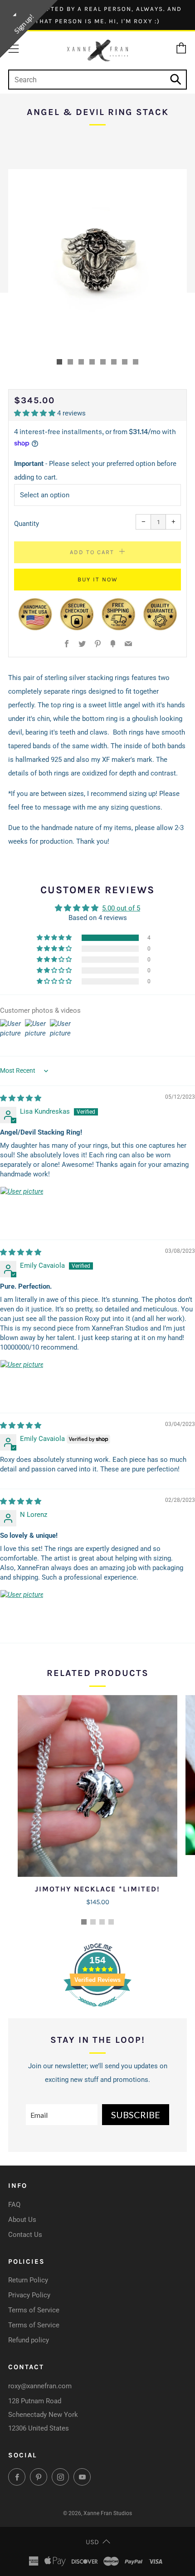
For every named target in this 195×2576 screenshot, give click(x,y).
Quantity (27, 524)
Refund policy (29, 2340)
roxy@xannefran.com (40, 2386)
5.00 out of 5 (121, 908)
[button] (59, 362)
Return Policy (28, 2280)
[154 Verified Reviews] (97, 2011)
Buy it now (98, 579)
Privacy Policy (29, 2295)
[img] (21, 1098)
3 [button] (102, 1922)
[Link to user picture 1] (22, 1208)
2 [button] (93, 1922)
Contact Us (25, 2235)
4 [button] (111, 1922)
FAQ (14, 2205)
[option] (97, 259)
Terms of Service (34, 2310)
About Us (22, 2220)
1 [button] (84, 1922)
